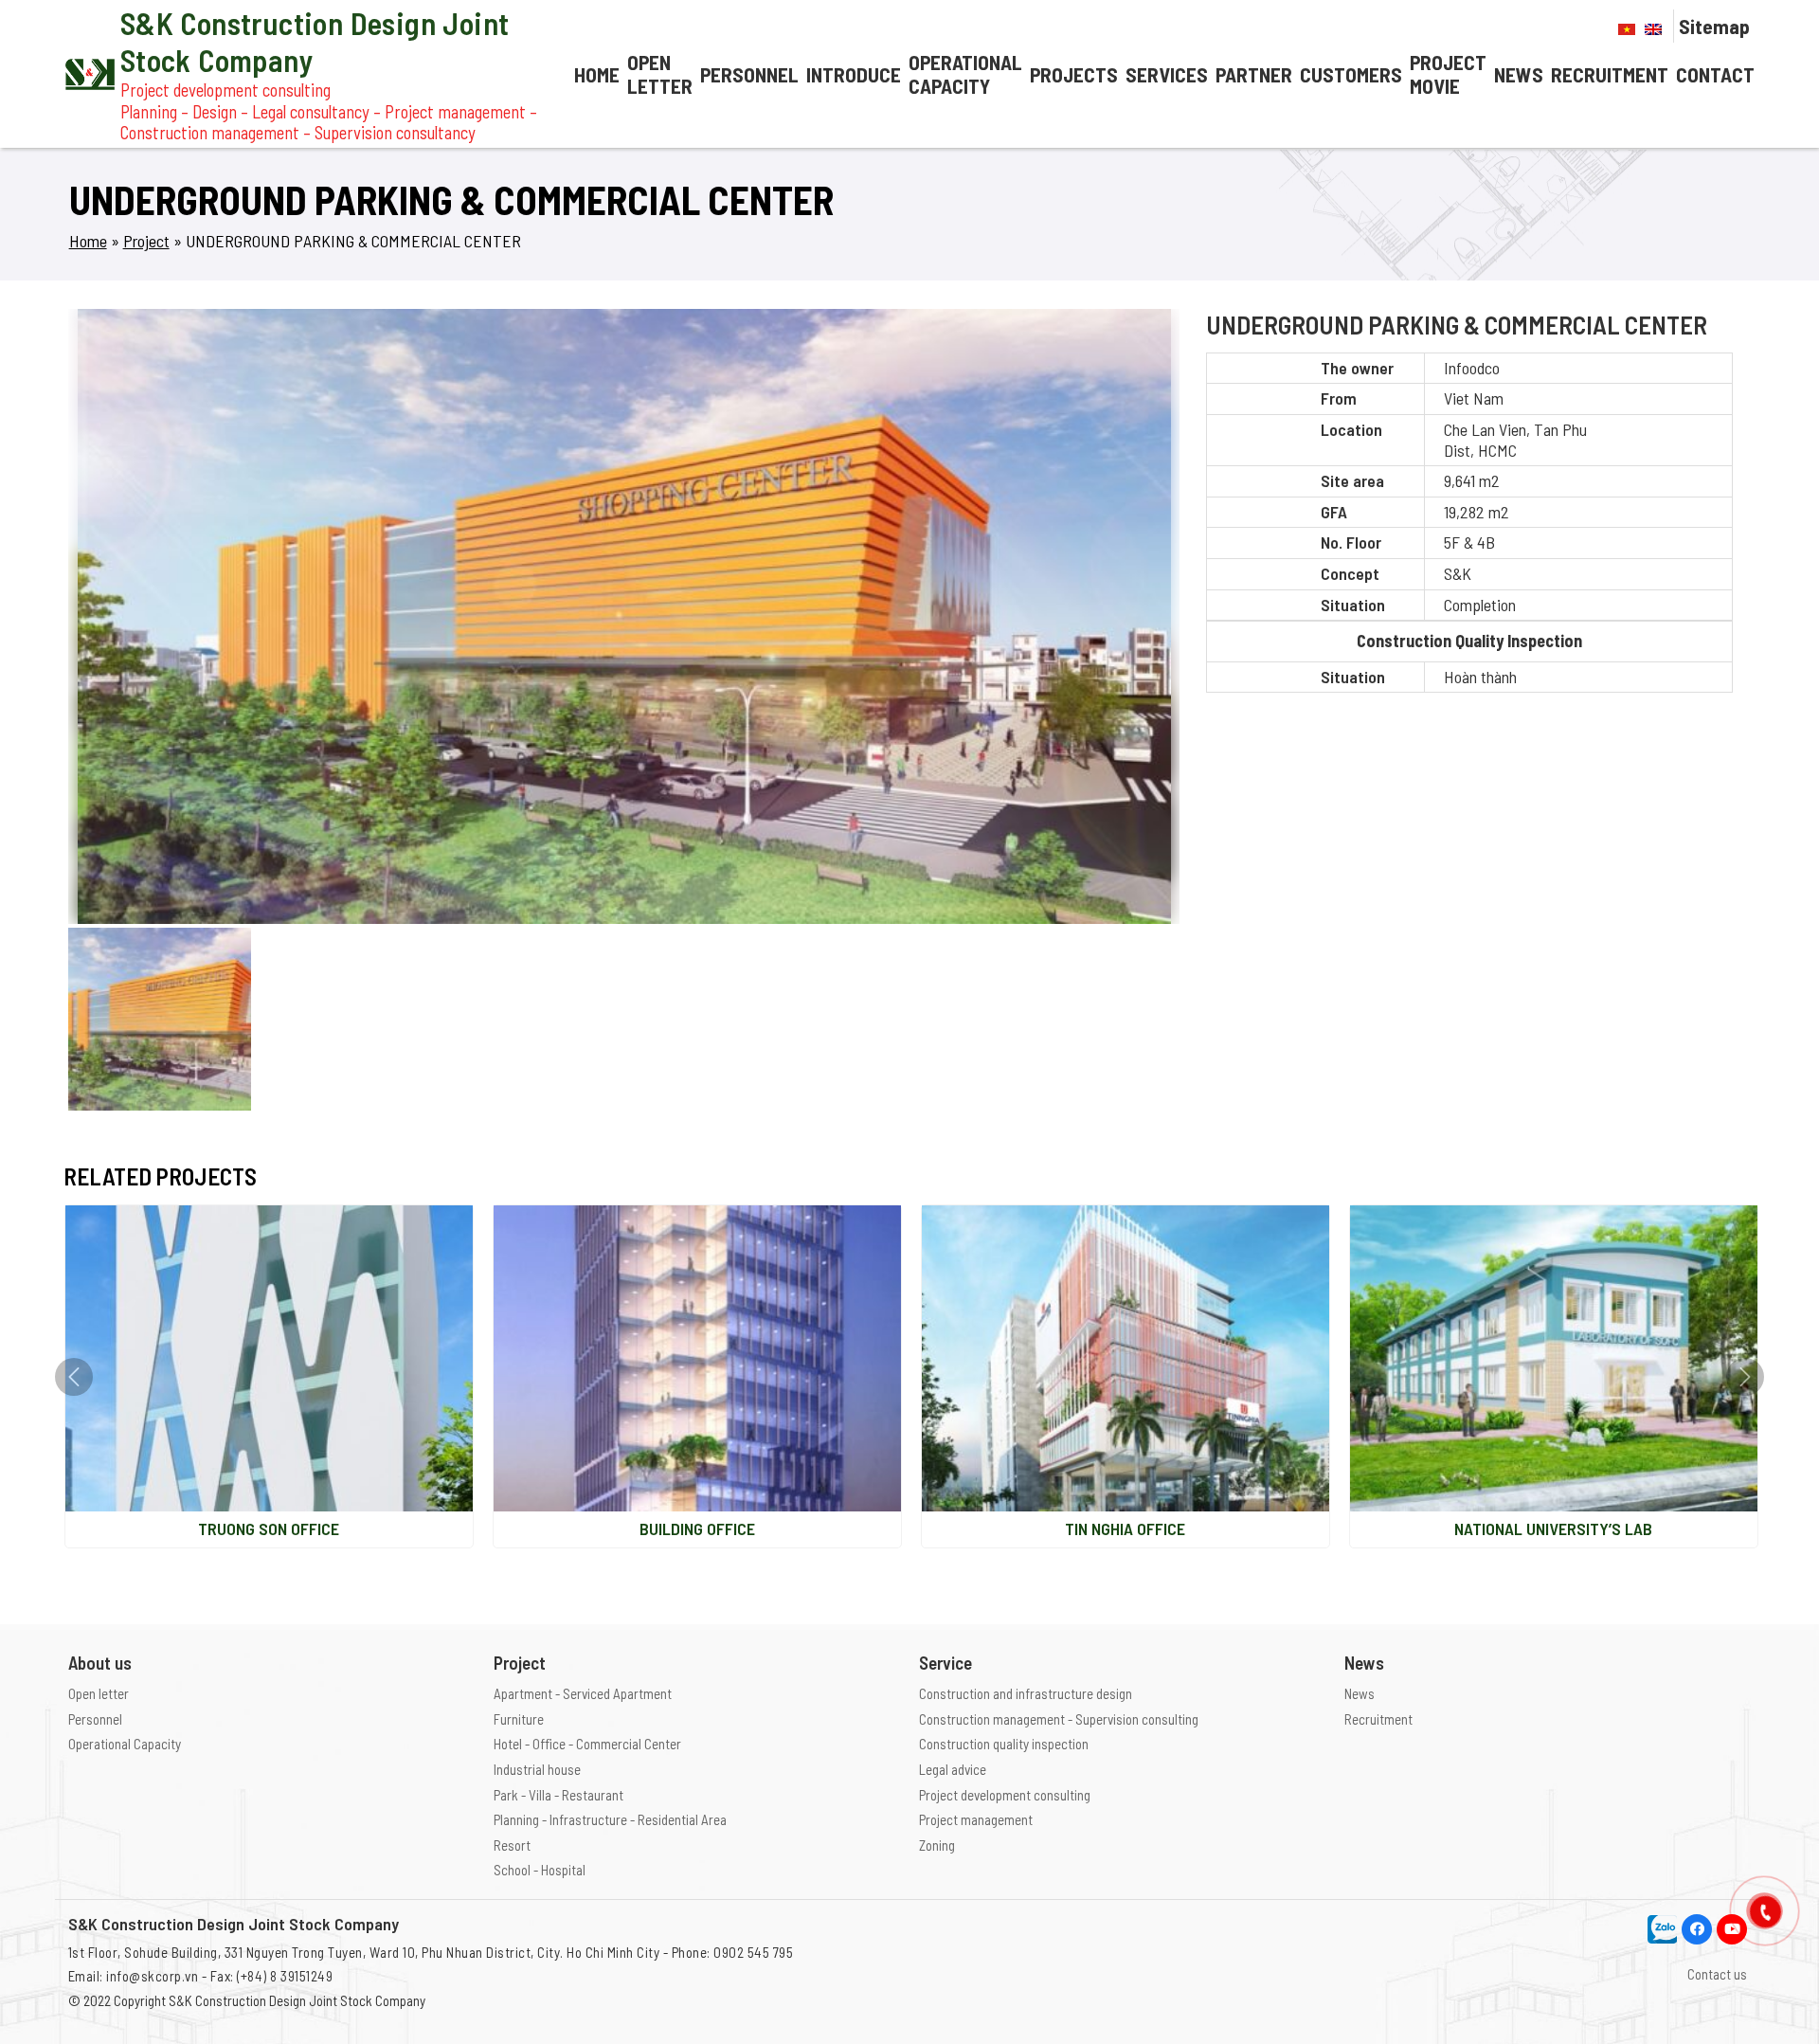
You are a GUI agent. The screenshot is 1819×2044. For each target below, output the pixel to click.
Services (1167, 74)
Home (597, 74)
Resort (512, 1845)
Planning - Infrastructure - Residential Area (610, 1819)
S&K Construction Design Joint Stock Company (297, 2000)
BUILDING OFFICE (697, 1528)
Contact (1715, 74)
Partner (1254, 74)
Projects (1074, 74)
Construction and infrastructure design (1026, 1693)
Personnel (749, 74)
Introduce (854, 74)
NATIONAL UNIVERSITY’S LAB (1553, 1528)
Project (146, 241)
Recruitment (1610, 74)
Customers (1351, 74)
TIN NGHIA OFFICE (1125, 1528)
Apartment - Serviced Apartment (583, 1693)
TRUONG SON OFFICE (269, 1528)
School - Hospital (540, 1870)
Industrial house (537, 1769)
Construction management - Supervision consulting (1059, 1719)
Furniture (519, 1719)
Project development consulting (1005, 1795)
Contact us (1717, 1974)
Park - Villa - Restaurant (558, 1795)
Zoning (937, 1845)
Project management (976, 1819)
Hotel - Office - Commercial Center (587, 1744)
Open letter (660, 74)
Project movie (1448, 74)
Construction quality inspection (1004, 1744)
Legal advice (953, 1769)
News (1519, 74)
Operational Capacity (965, 74)
